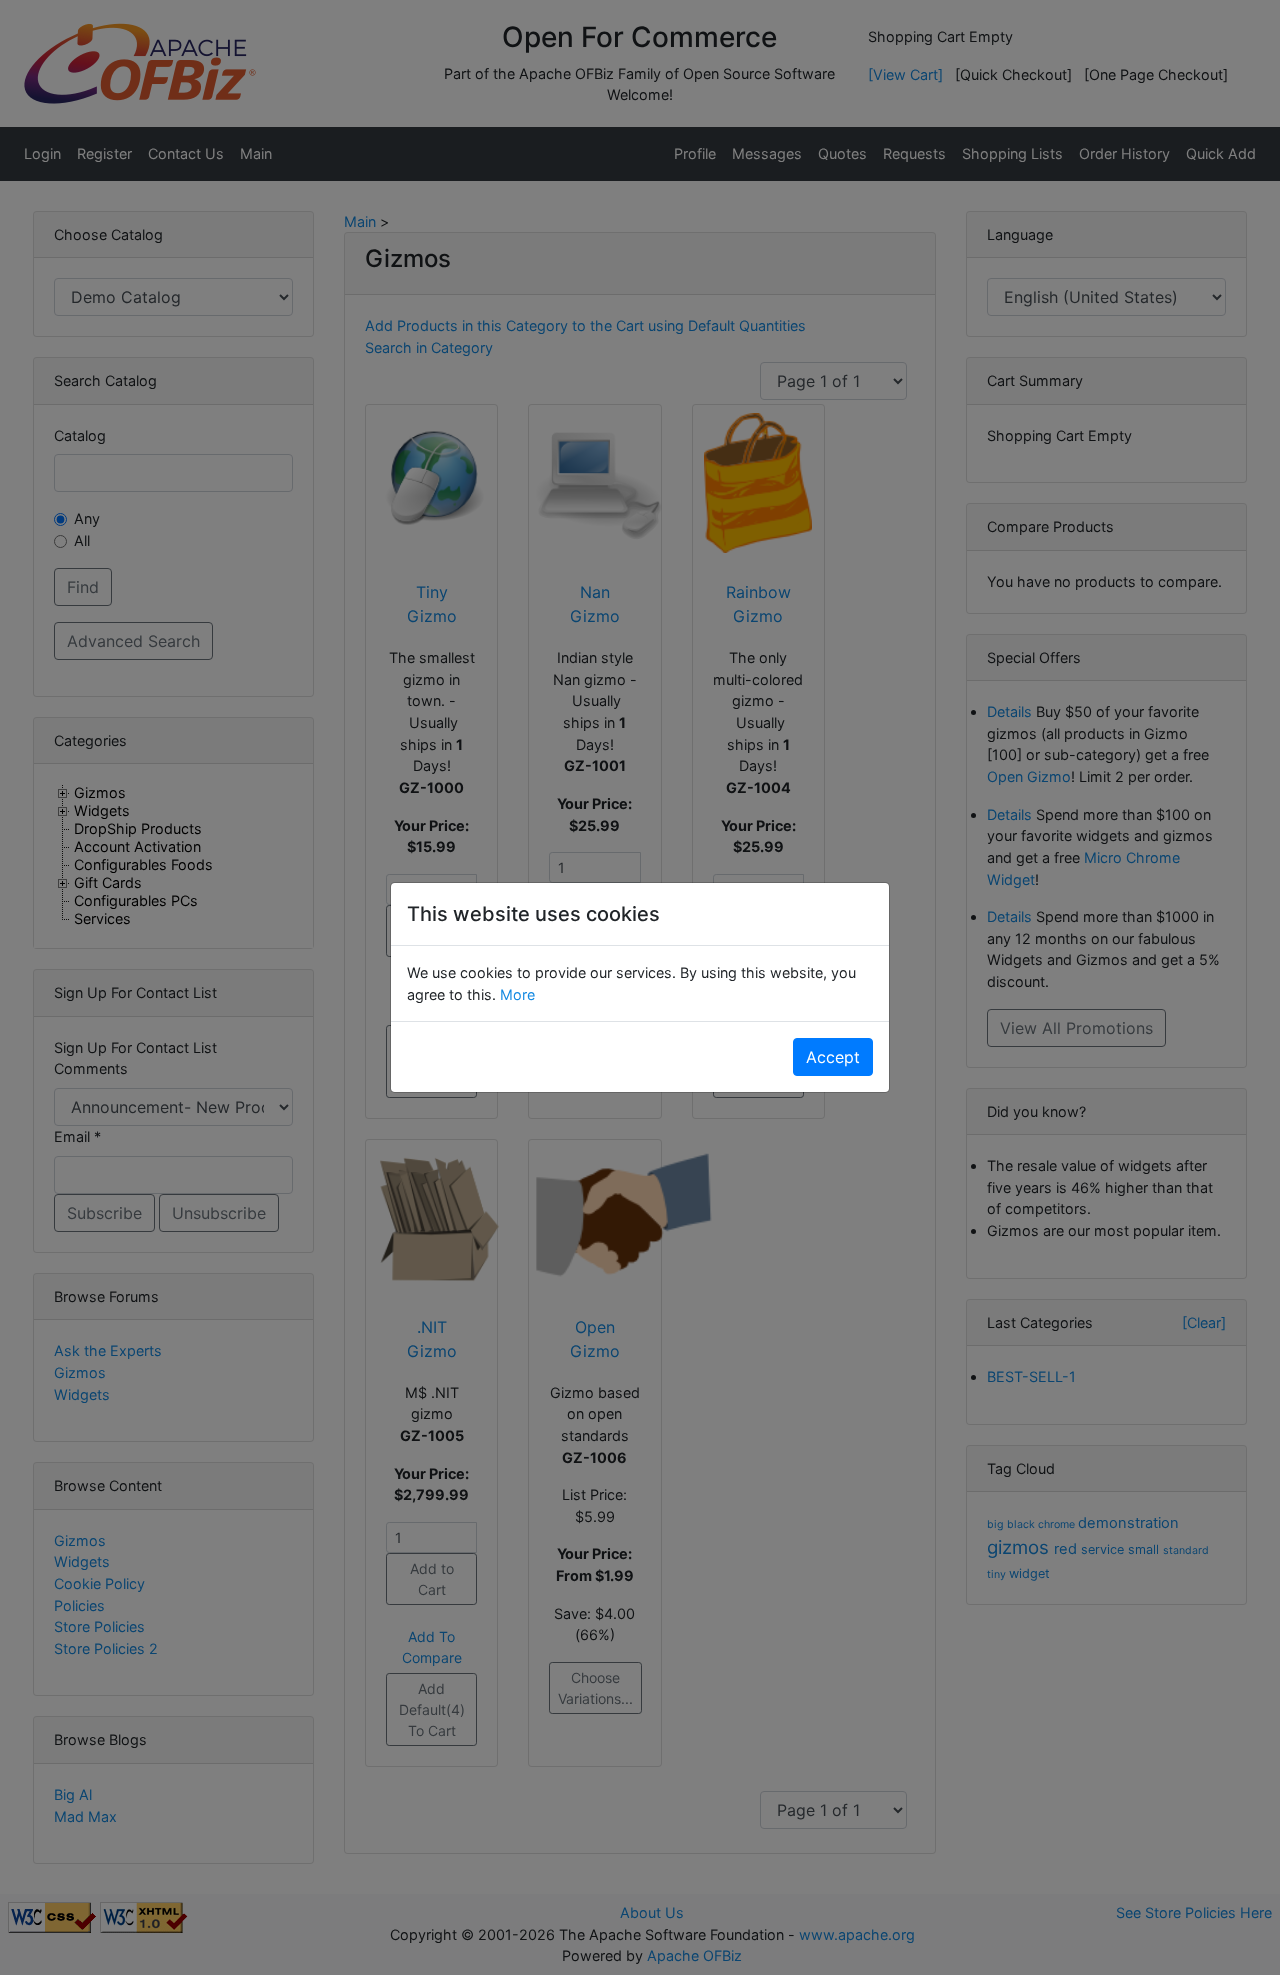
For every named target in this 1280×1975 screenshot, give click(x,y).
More (515, 994)
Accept (833, 1057)
